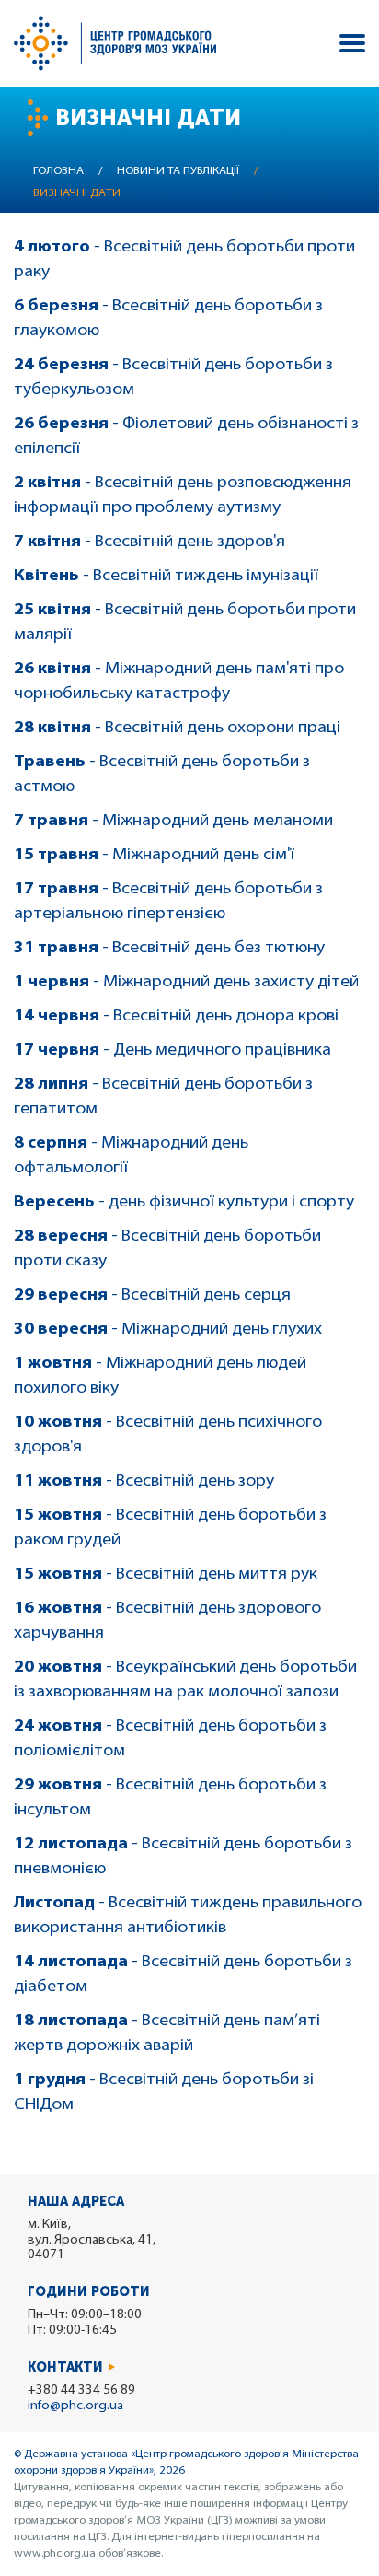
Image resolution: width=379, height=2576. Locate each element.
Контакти (65, 2367)
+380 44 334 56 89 (81, 2390)
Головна (58, 171)
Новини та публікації (178, 171)
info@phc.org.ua (75, 2406)
